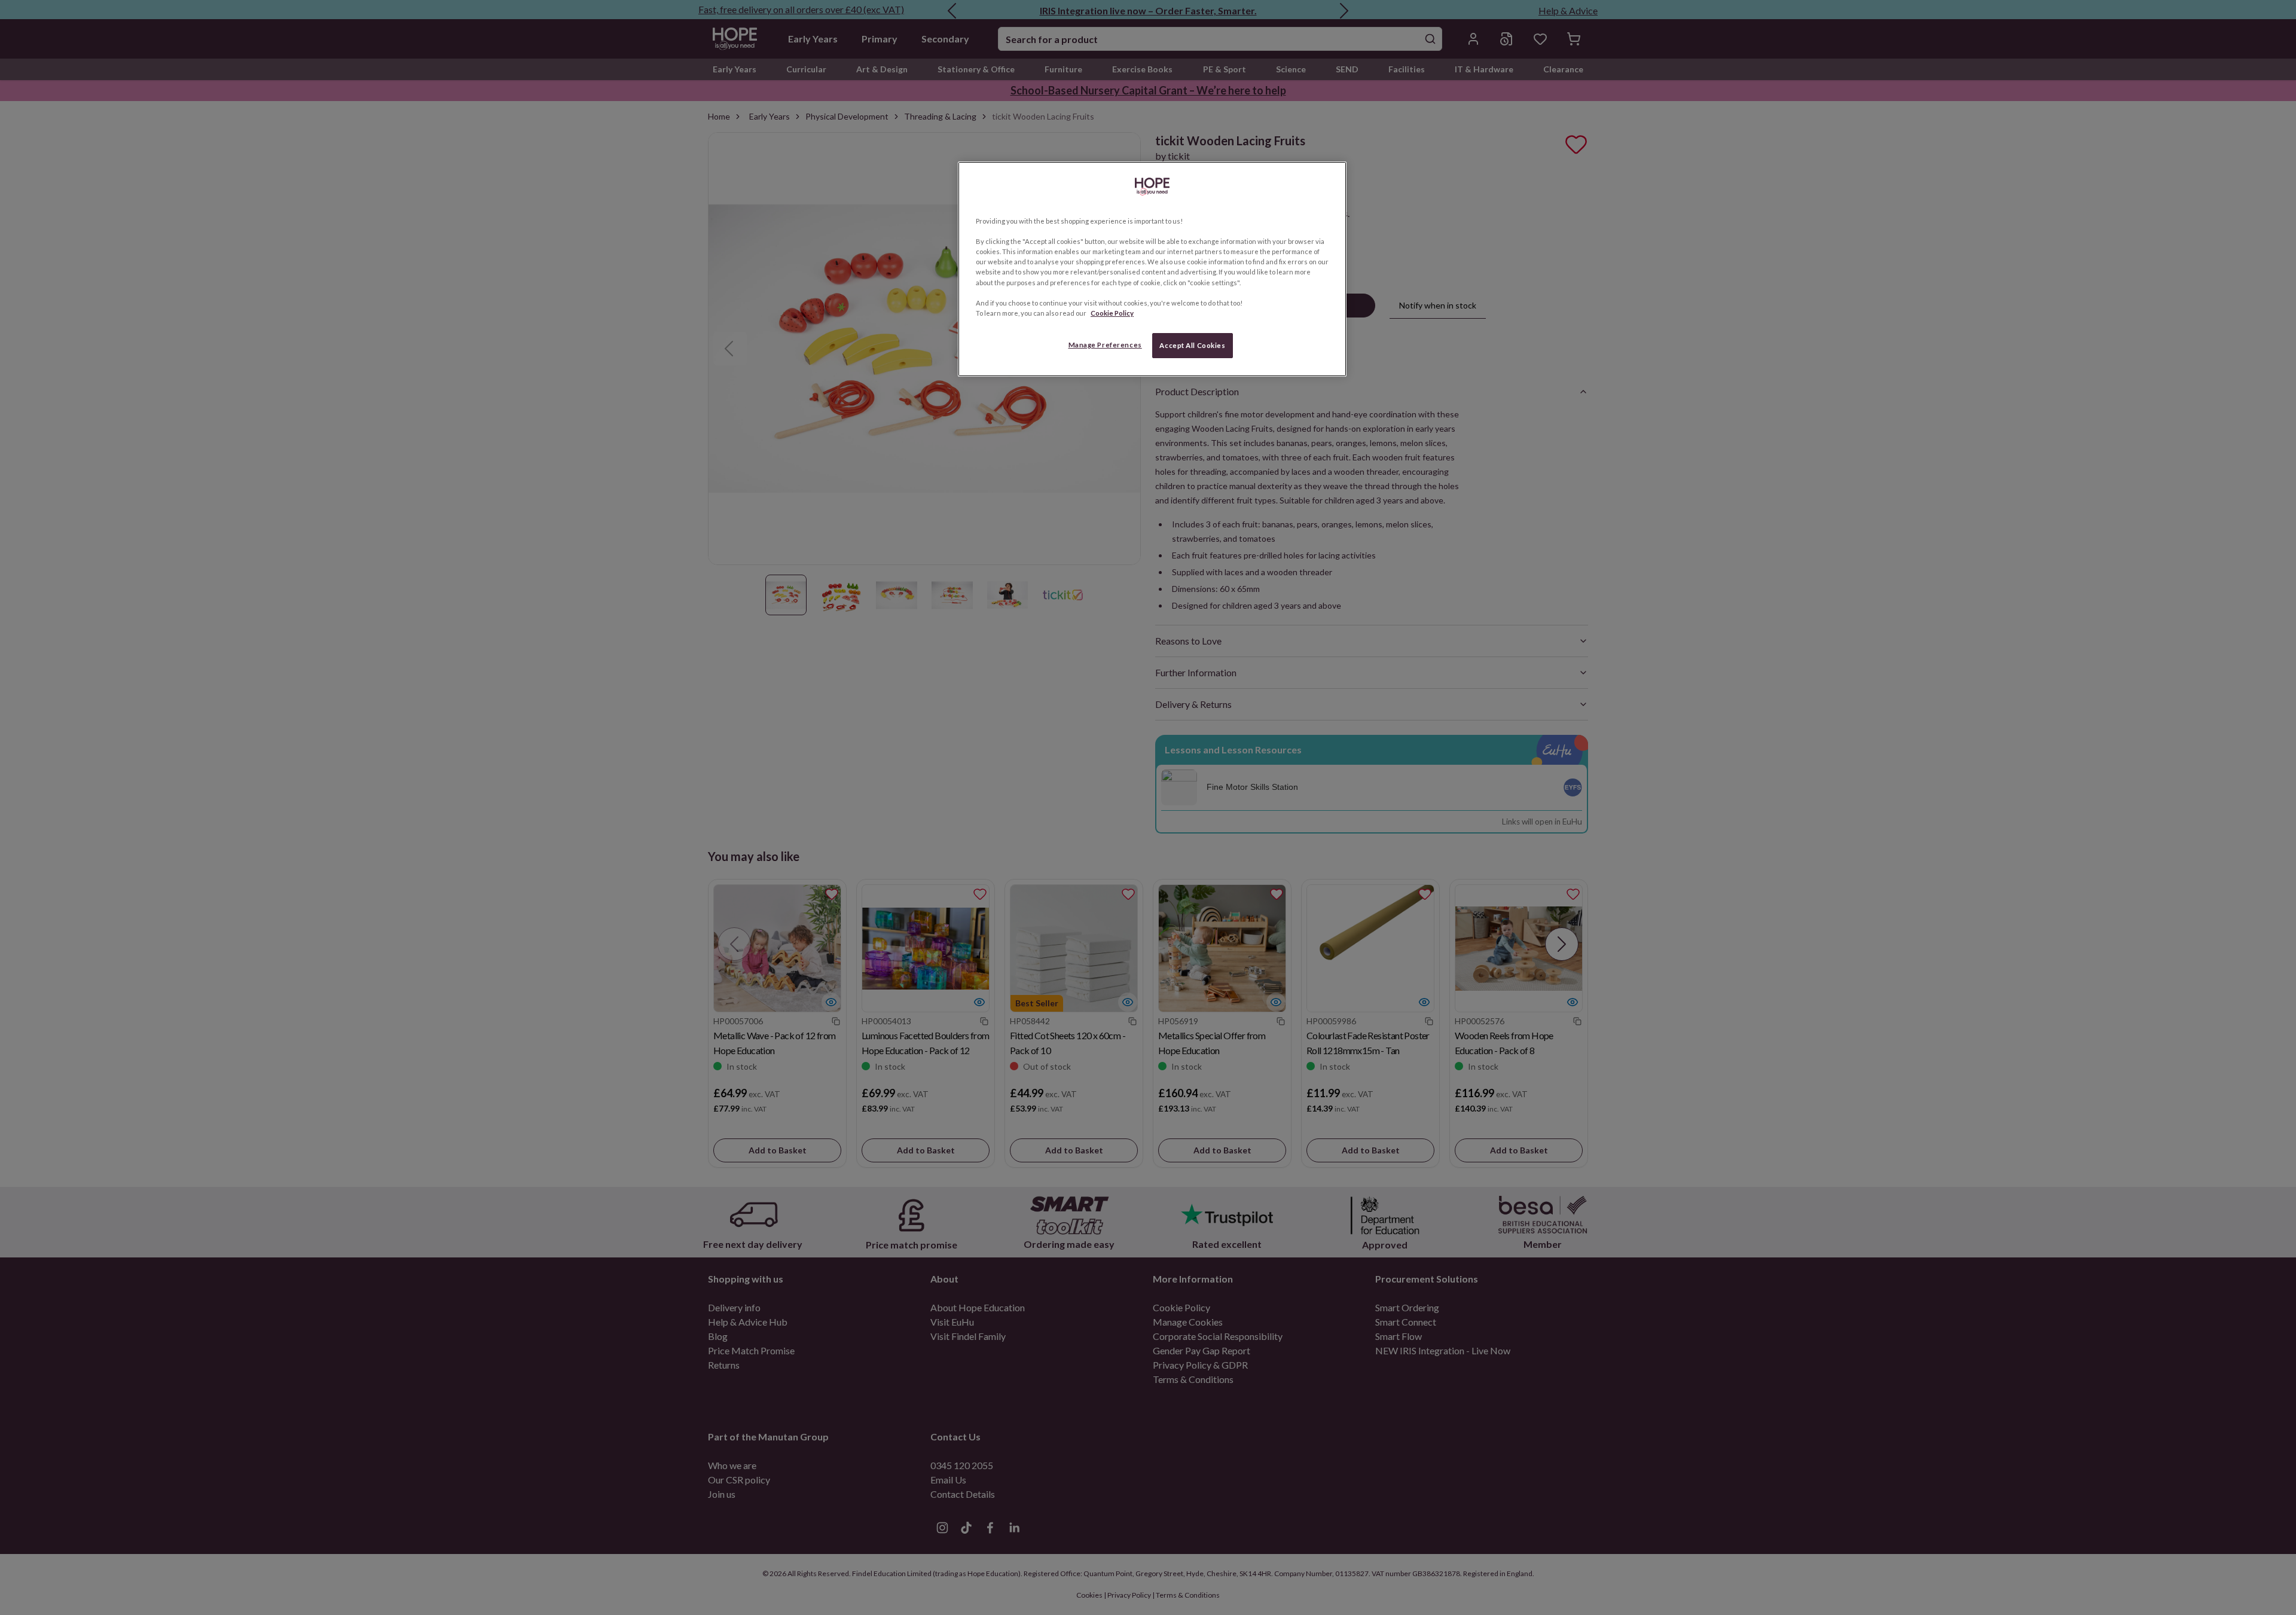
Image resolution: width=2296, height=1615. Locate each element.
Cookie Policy (1112, 313)
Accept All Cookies (1192, 345)
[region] (1152, 269)
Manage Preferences (1105, 345)
